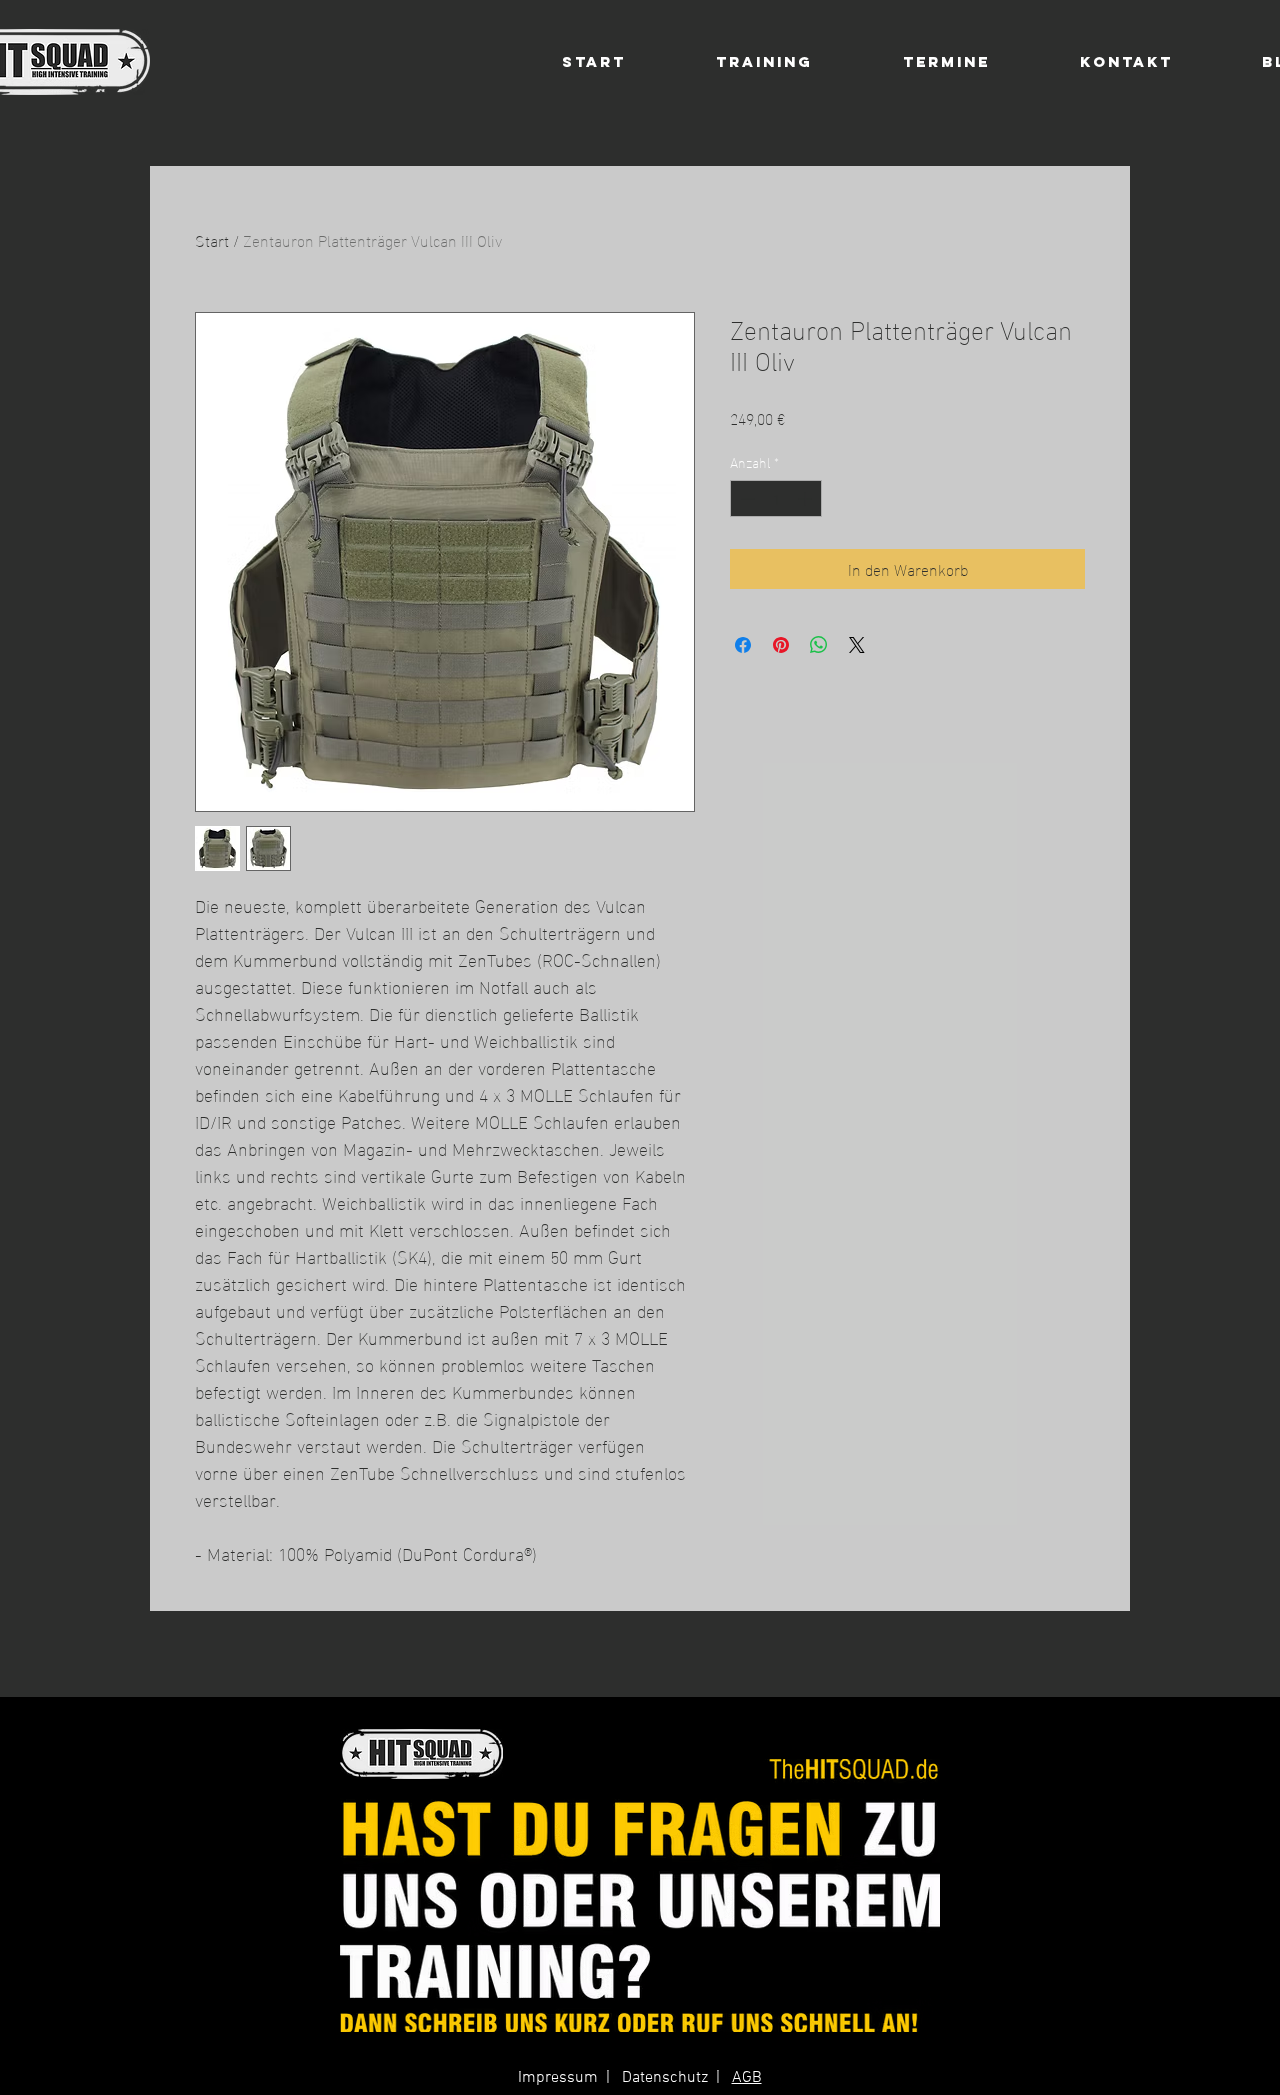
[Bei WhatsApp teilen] (819, 645)
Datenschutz (665, 2078)
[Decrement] (745, 498)
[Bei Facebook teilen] (743, 645)
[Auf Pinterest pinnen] (781, 645)
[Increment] (806, 498)
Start (212, 239)
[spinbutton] (776, 498)
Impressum (558, 2078)
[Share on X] (857, 645)
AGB (747, 2078)
